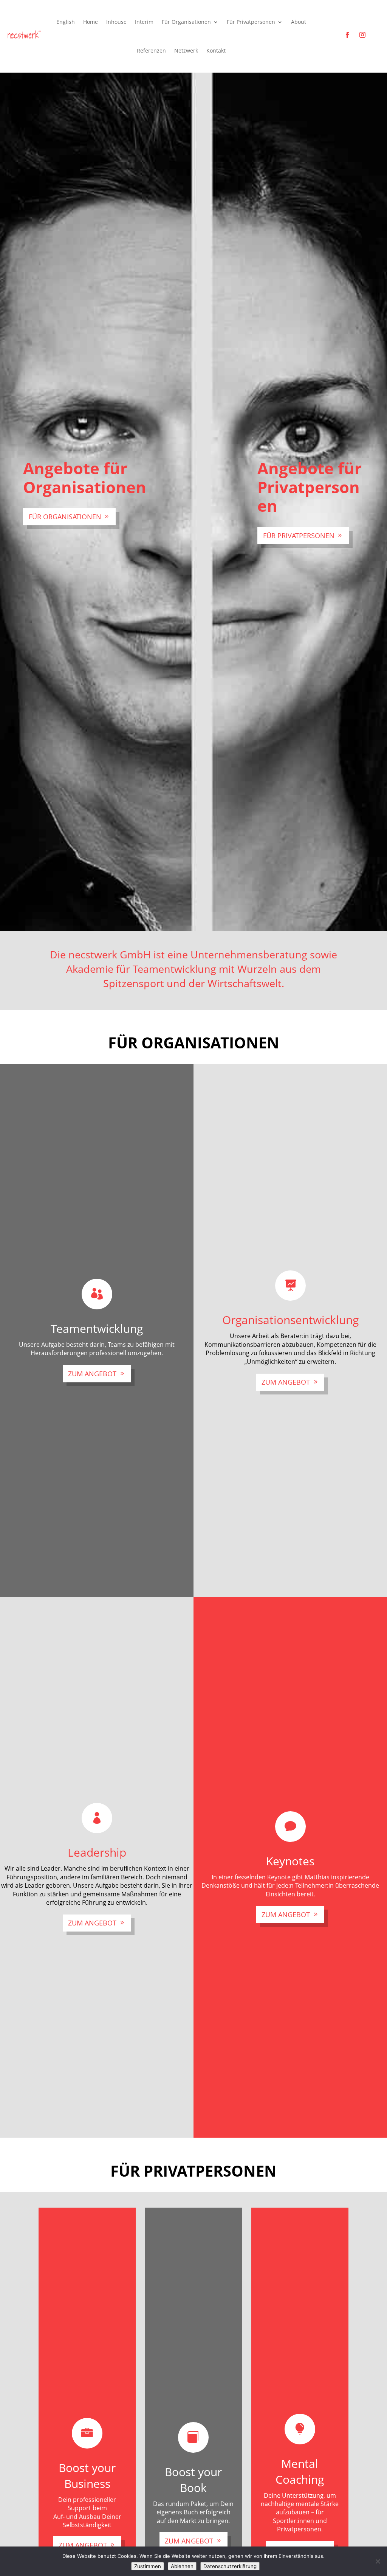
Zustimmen (148, 2566)
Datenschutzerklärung (230, 2566)
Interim (144, 22)
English (66, 22)
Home (91, 22)
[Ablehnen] (378, 2561)
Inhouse (116, 22)
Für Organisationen (65, 517)
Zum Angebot (92, 1374)
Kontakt (216, 50)
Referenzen (151, 50)
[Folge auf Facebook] (347, 35)
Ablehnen (182, 2566)
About (299, 22)
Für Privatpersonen (299, 536)
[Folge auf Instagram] (362, 35)
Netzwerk (186, 50)
